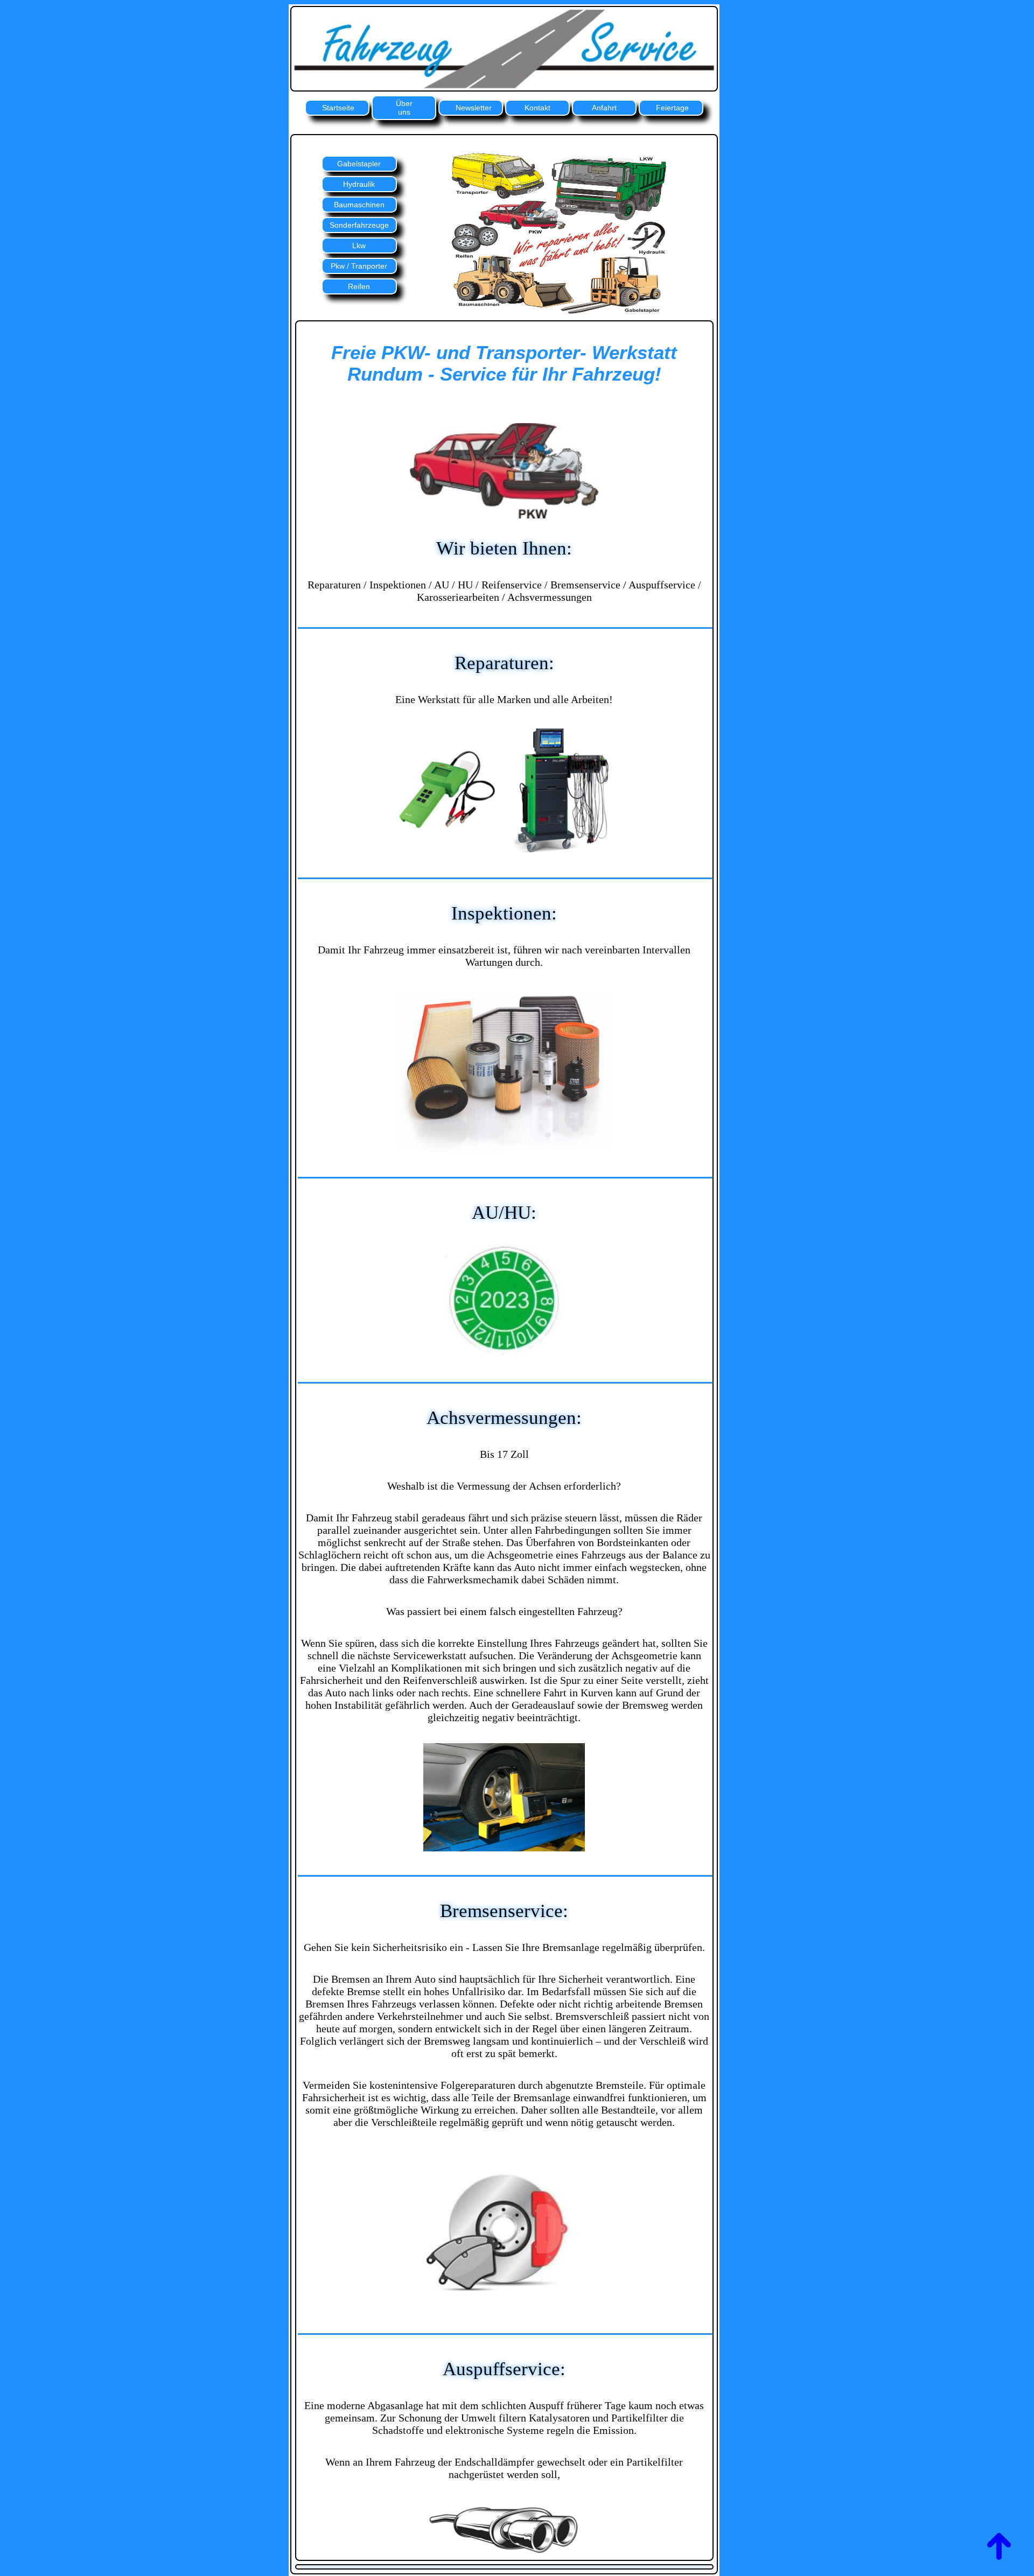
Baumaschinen (359, 205)
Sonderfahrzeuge (359, 225)
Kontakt (537, 108)
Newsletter (474, 108)
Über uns (404, 108)
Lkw (359, 245)
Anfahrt (604, 108)
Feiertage (672, 108)
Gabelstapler (359, 164)
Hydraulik (359, 184)
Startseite (338, 108)
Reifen (359, 286)
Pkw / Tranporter (359, 266)
